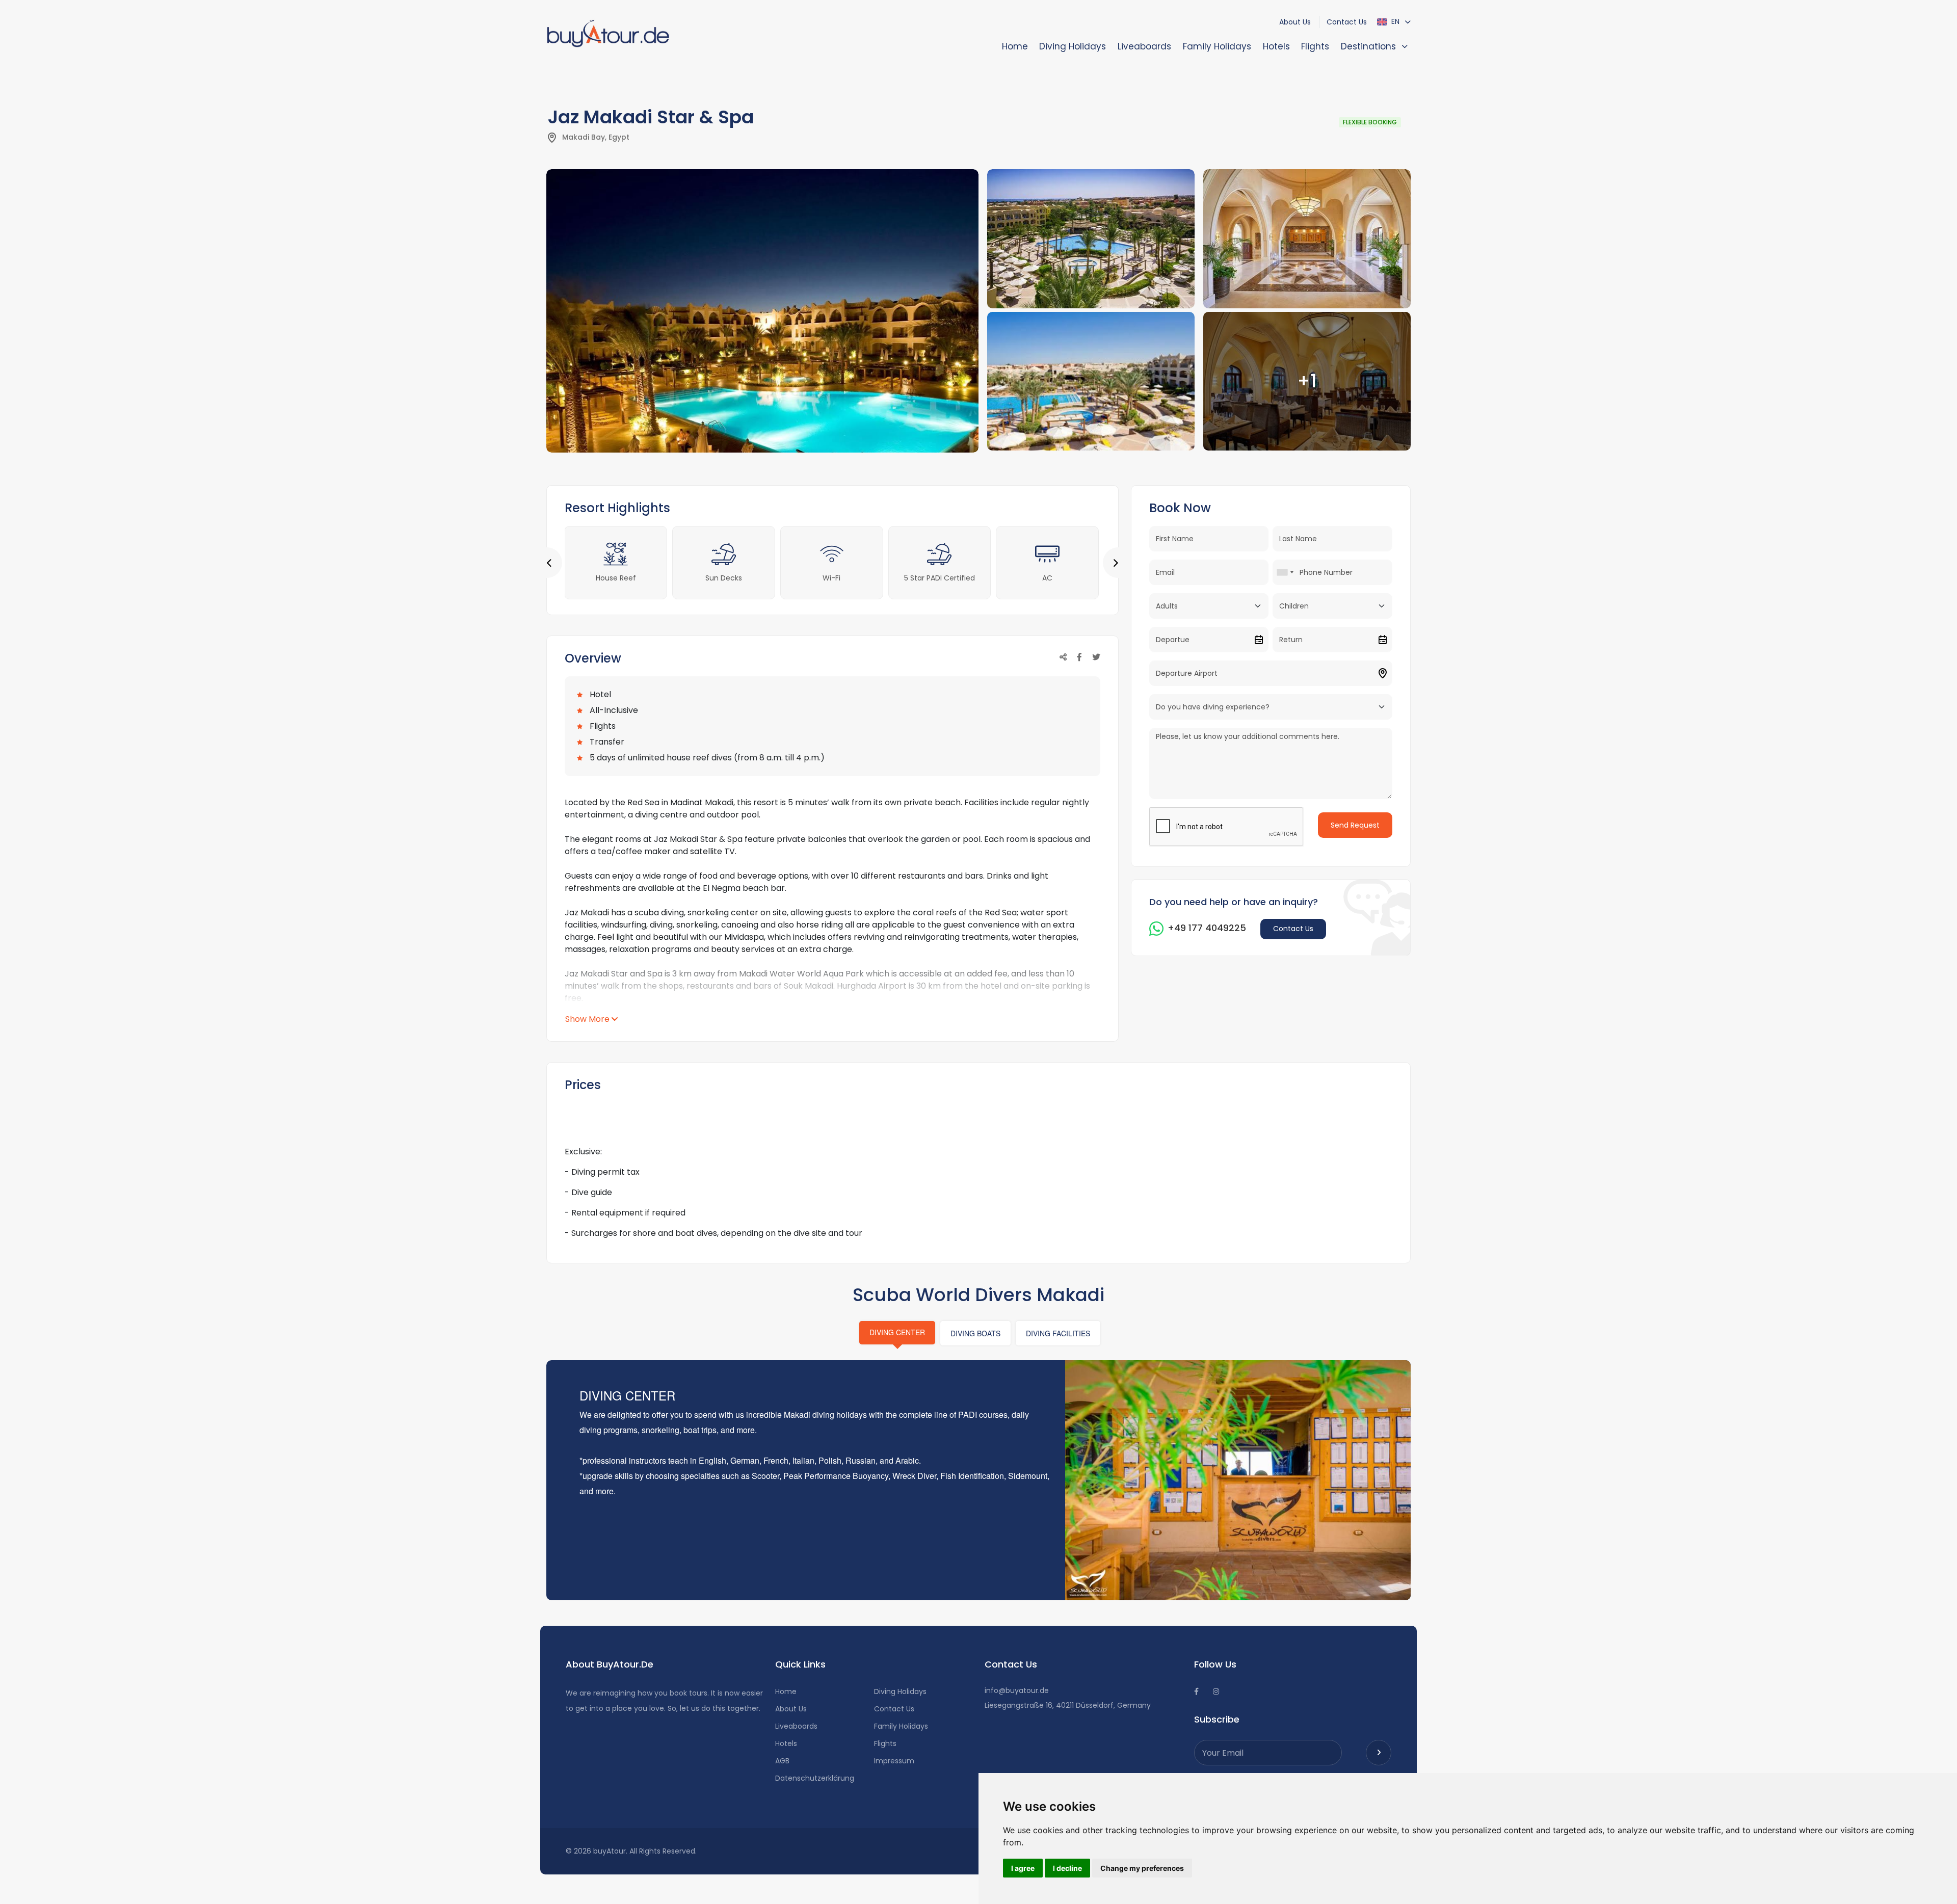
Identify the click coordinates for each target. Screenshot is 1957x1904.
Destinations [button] (1368, 46)
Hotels (1276, 46)
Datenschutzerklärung (815, 1778)
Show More (587, 1019)
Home (1015, 46)
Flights (1315, 46)
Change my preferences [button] (1142, 1868)
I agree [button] (1023, 1868)
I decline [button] (1067, 1868)
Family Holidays (1217, 46)
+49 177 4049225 (1207, 928)
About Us (1295, 22)
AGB (782, 1761)
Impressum (894, 1761)
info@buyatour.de (1017, 1690)
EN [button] (1394, 21)
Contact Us (1347, 22)
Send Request (1355, 825)
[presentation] (553, 563)
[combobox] (1285, 572)
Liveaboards (1144, 46)
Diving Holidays (1073, 46)
